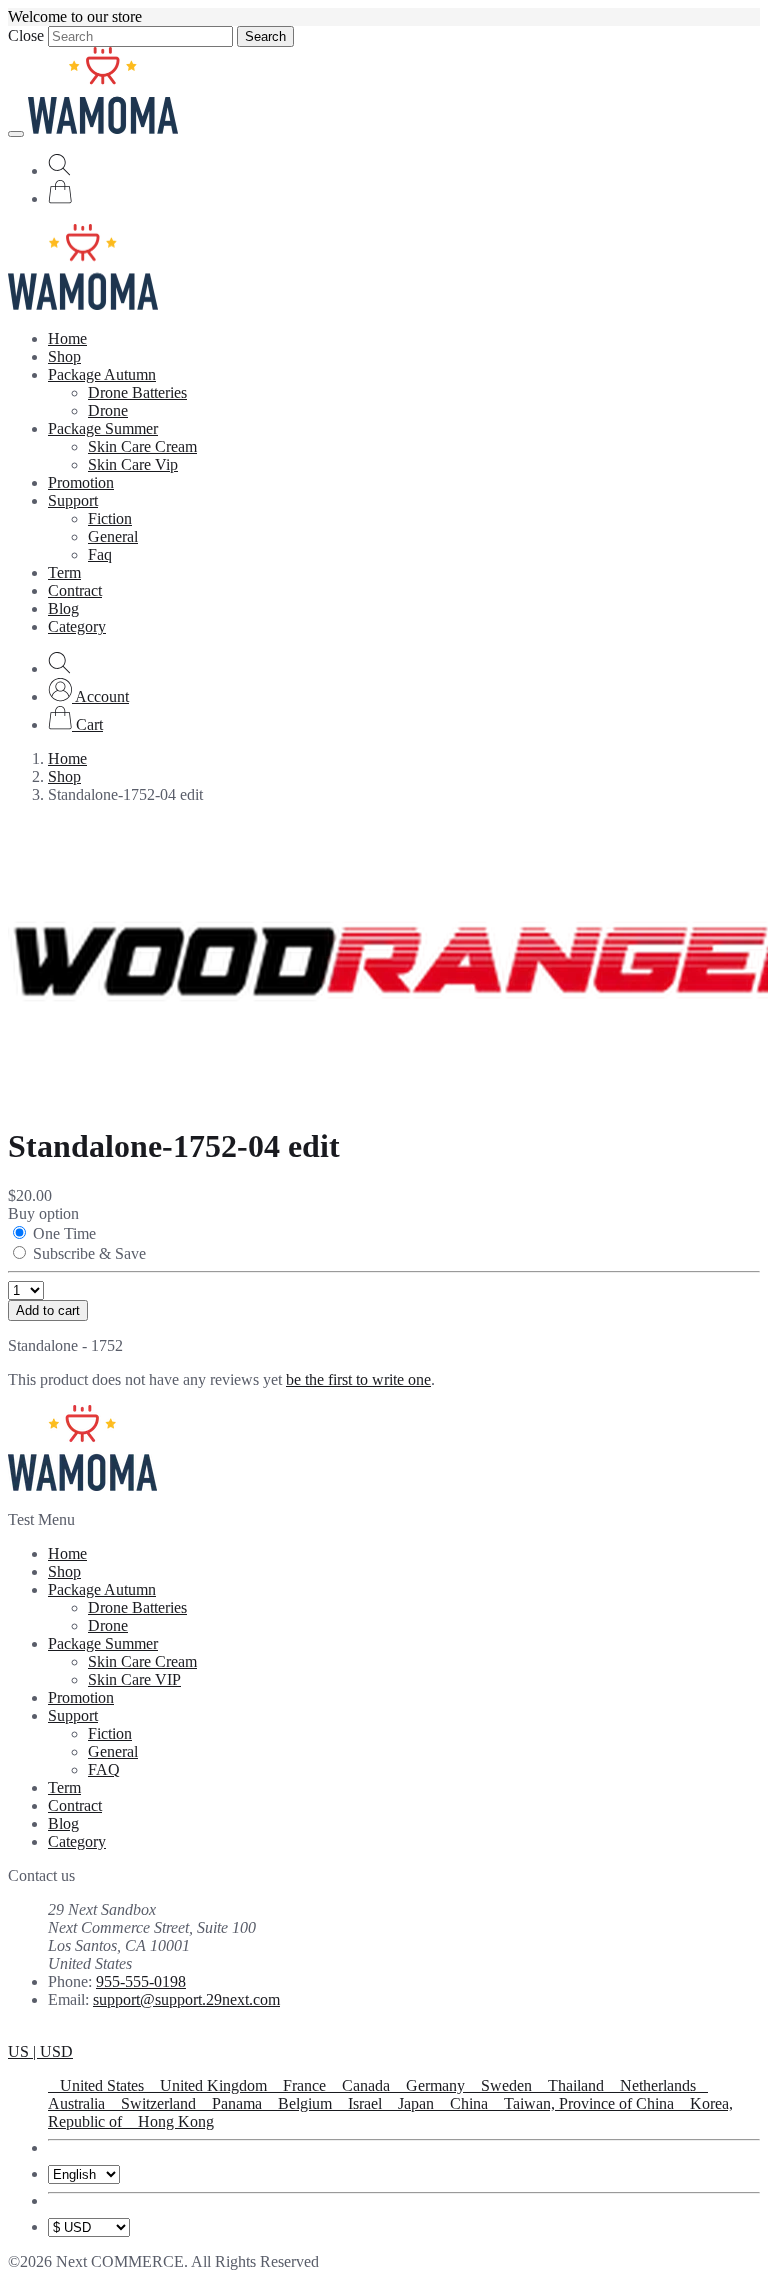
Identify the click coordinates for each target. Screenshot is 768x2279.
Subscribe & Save (89, 1253)
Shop (64, 356)
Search (265, 36)
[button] (88, 696)
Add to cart (48, 1310)
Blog (63, 608)
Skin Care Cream (142, 446)
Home (67, 338)
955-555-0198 (141, 1981)
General (113, 536)
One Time (64, 1233)
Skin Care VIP (134, 1679)
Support (73, 500)
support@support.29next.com (186, 1999)
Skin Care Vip (133, 464)
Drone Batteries (137, 392)
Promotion (81, 482)
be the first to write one (358, 1379)
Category (77, 626)
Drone (108, 410)
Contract (75, 590)
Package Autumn (102, 374)
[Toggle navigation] (16, 134)
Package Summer (103, 428)
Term (64, 572)
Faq (100, 554)
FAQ (104, 1769)
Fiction (110, 518)
